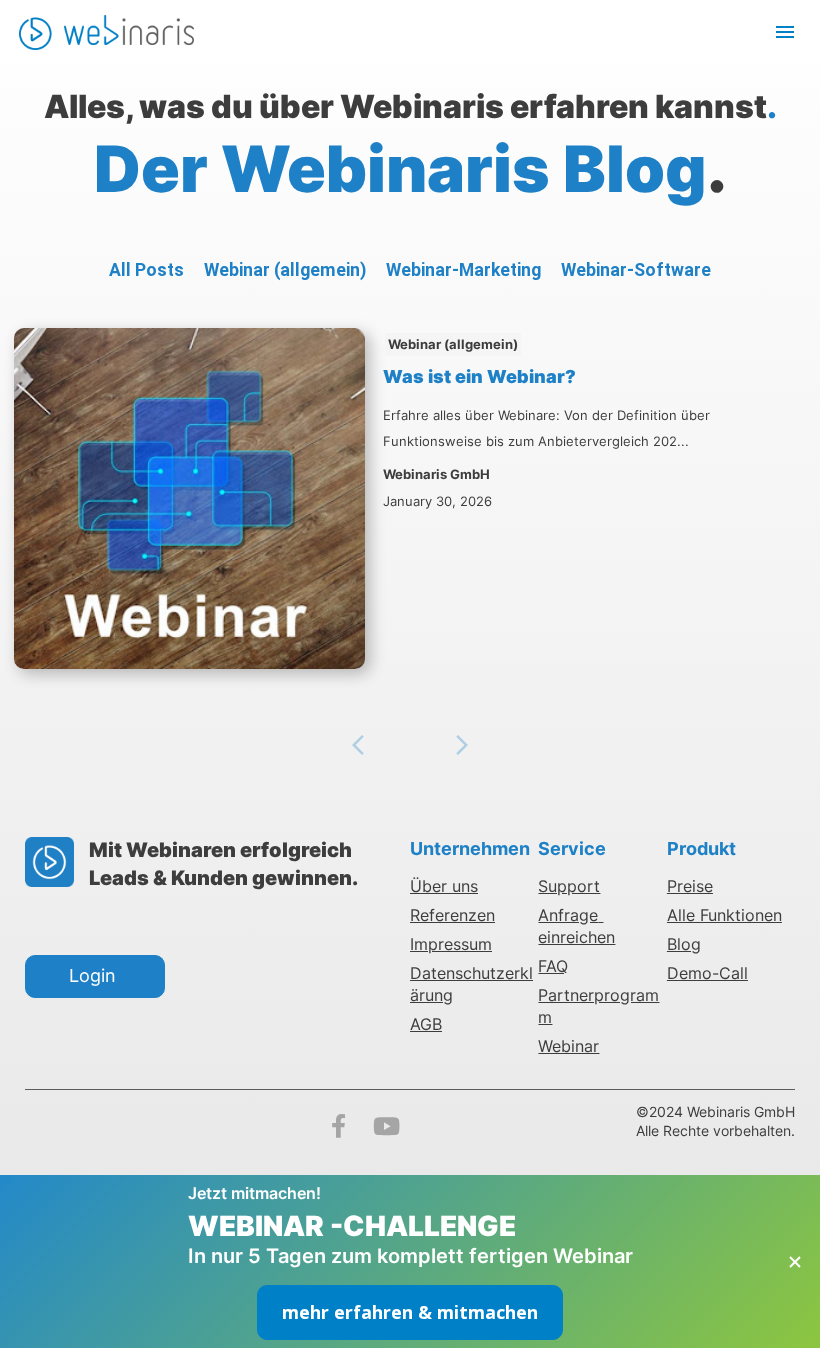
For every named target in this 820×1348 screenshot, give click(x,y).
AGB (426, 1024)
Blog (684, 944)
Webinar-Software (636, 270)
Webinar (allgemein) (285, 270)
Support (569, 886)
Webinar (568, 1046)
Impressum (451, 944)
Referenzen (452, 915)
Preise (690, 886)
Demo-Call (707, 973)
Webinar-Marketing (463, 270)
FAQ (553, 966)
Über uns (444, 886)
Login (95, 975)
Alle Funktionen (724, 915)
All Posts (146, 270)
